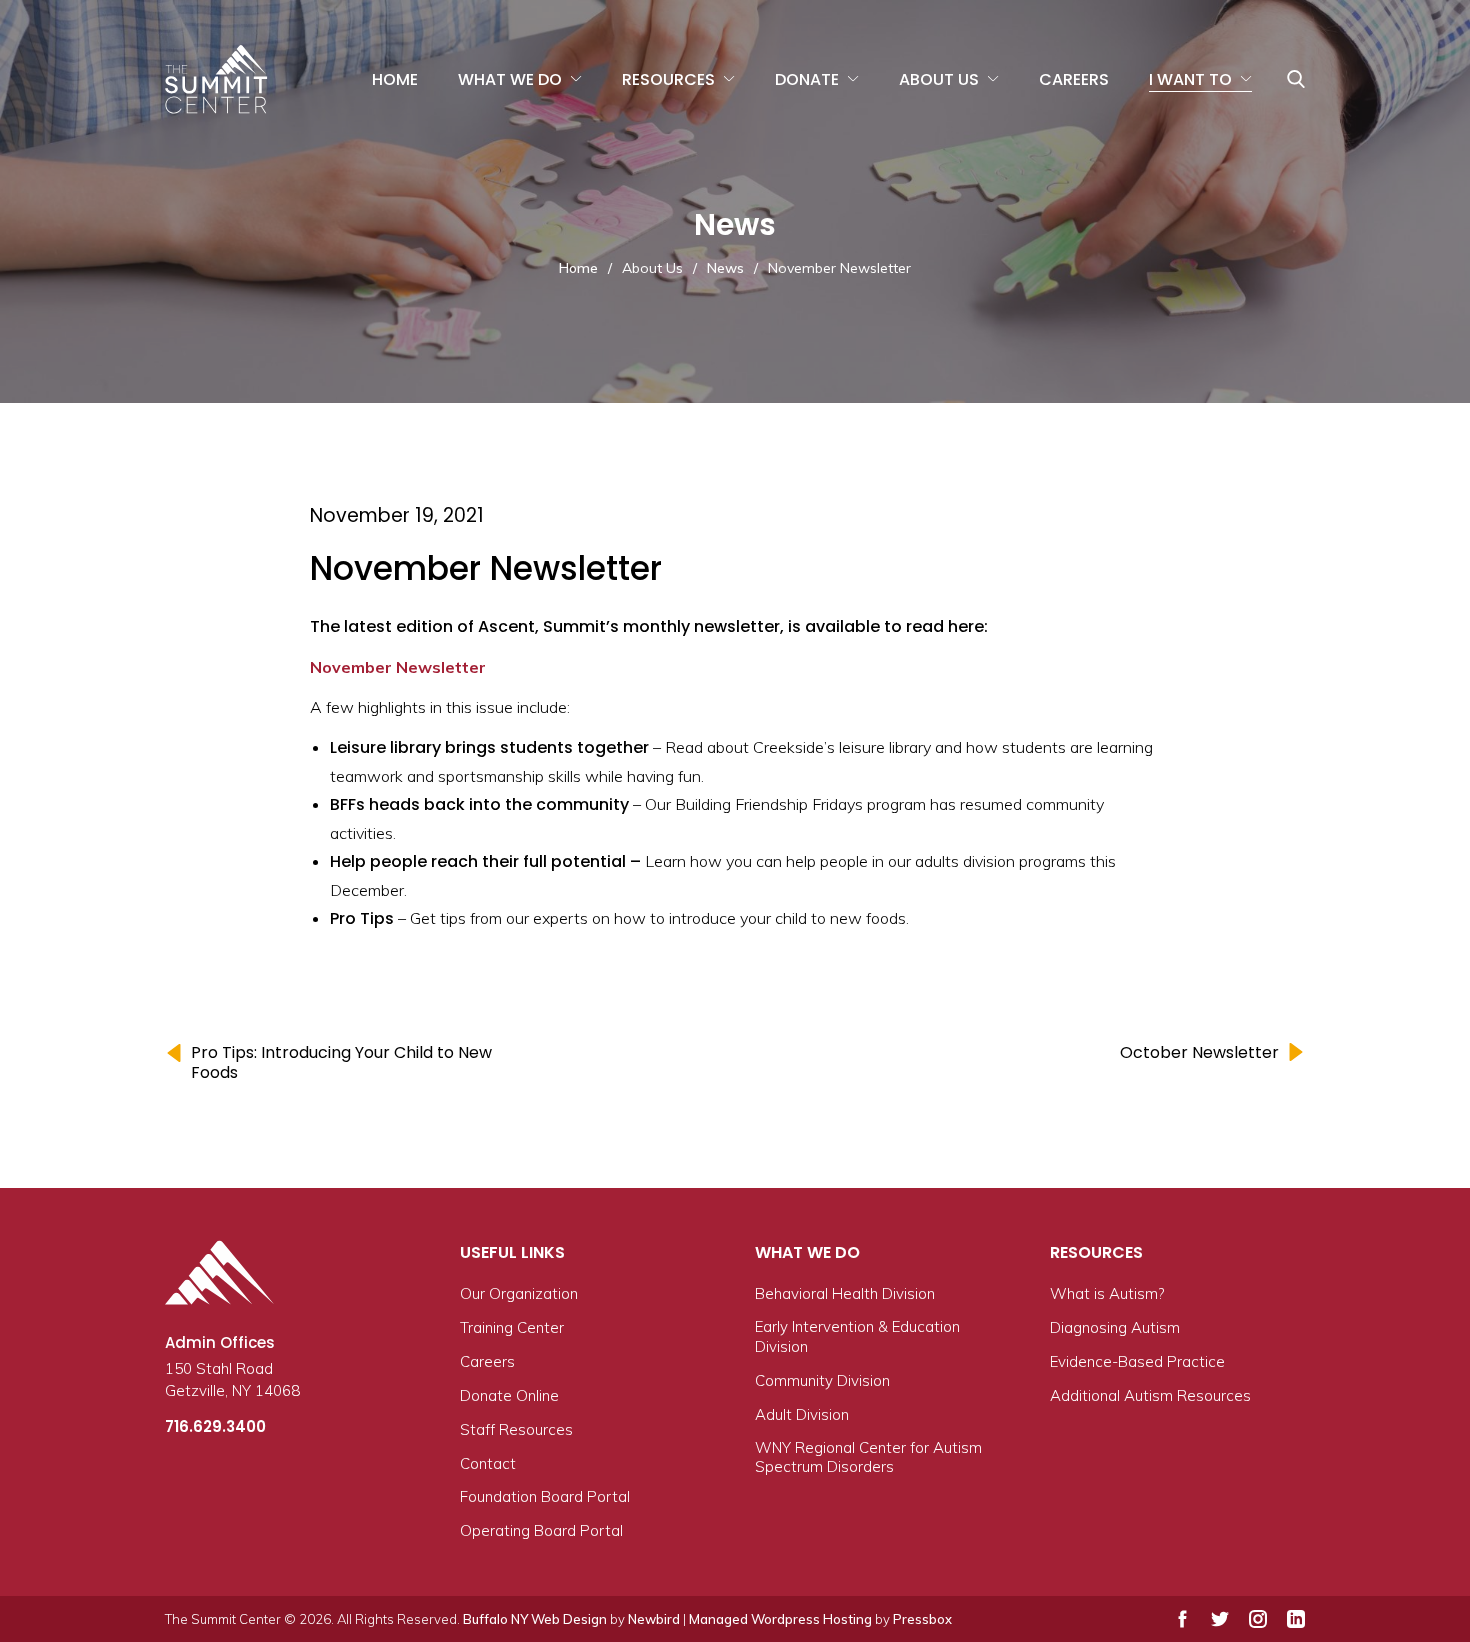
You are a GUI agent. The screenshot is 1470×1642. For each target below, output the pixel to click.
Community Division (822, 1380)
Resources (668, 79)
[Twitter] (1220, 1619)
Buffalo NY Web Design (535, 1619)
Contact (488, 1463)
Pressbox (922, 1619)
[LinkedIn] (1296, 1619)
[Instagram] (1258, 1619)
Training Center (512, 1327)
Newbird (654, 1619)
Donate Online (509, 1395)
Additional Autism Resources (1150, 1395)
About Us (939, 79)
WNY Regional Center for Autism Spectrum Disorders (868, 1457)
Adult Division (802, 1414)
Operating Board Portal (541, 1530)
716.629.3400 (215, 1426)
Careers (1074, 79)
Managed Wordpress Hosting (780, 1619)
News (725, 268)
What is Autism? (1107, 1293)
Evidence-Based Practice (1137, 1361)
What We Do (510, 79)
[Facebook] (1182, 1619)
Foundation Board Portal (545, 1496)
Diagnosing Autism (1115, 1327)
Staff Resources (516, 1429)
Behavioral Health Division (845, 1293)
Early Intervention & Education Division (857, 1336)
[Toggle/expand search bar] (1296, 79)
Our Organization (519, 1293)
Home (395, 79)
